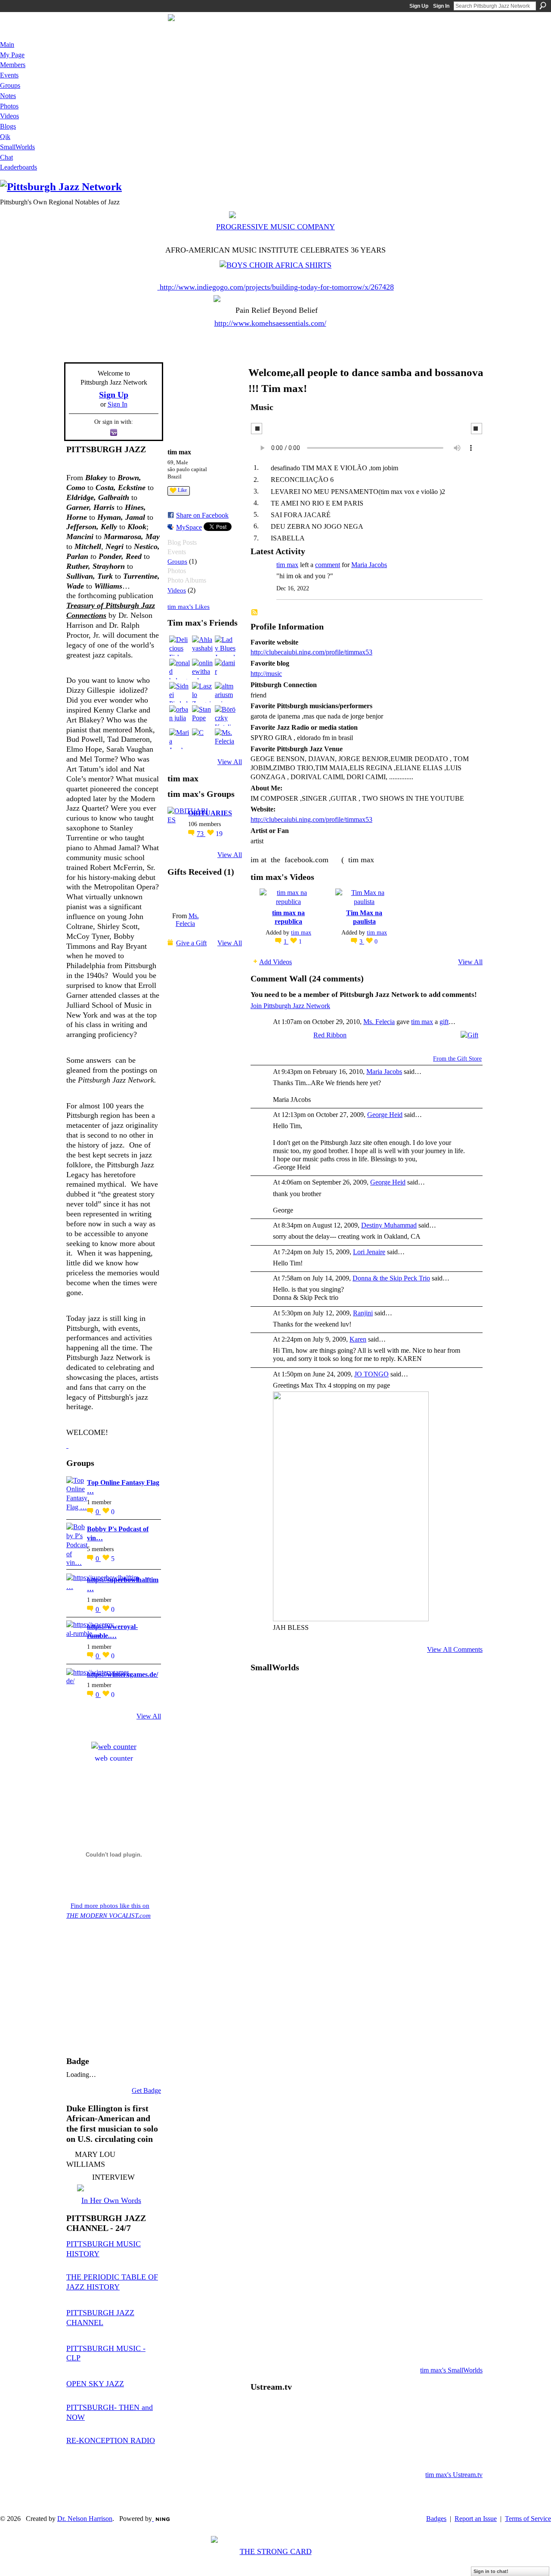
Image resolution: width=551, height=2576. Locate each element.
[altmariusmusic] (225, 692)
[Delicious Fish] (180, 646)
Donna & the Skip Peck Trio (391, 1278)
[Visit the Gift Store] (469, 1034)
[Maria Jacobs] (180, 739)
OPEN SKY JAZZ (95, 2384)
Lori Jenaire (369, 1252)
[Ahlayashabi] (202, 646)
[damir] (225, 669)
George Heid (385, 1115)
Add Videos (275, 962)
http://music (266, 674)
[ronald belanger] (180, 669)
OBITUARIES (210, 813)
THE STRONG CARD (276, 2551)
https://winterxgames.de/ (122, 1674)
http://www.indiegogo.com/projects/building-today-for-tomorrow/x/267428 (277, 287)
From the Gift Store (457, 1059)
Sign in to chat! (491, 2571)
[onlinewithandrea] (202, 669)
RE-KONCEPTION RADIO (111, 2440)
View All (149, 1716)
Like (182, 490)
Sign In (441, 6)
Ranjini (363, 1313)
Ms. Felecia (187, 920)
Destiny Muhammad (389, 1225)
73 (201, 834)
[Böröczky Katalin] (225, 716)
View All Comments (455, 1649)
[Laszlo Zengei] (202, 692)
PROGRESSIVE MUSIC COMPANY (275, 227)
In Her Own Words (111, 2200)
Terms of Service (528, 2519)
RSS (255, 613)
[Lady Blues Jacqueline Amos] (225, 646)
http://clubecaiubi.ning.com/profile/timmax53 (311, 652)
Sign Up (419, 6)
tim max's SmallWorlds (451, 2370)
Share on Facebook (202, 515)
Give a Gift (191, 943)
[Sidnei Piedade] (180, 692)
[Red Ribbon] (185, 895)
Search (543, 6)
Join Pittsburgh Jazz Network (290, 1006)
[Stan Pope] (202, 716)
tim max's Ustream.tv (454, 2475)
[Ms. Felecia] (225, 739)
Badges (436, 2519)
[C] (202, 739)
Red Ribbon (330, 1035)
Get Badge (146, 2090)
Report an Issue (476, 2519)
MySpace (189, 527)
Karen (358, 1339)
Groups (177, 561)
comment (328, 565)
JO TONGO (371, 1374)
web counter (114, 1758)
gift (444, 1022)
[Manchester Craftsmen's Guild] (67, 1445)
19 (219, 834)
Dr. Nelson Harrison (85, 2519)
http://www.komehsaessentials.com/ (270, 323)
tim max (287, 565)
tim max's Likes (189, 606)
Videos (177, 590)
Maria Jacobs (369, 565)
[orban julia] (180, 716)
